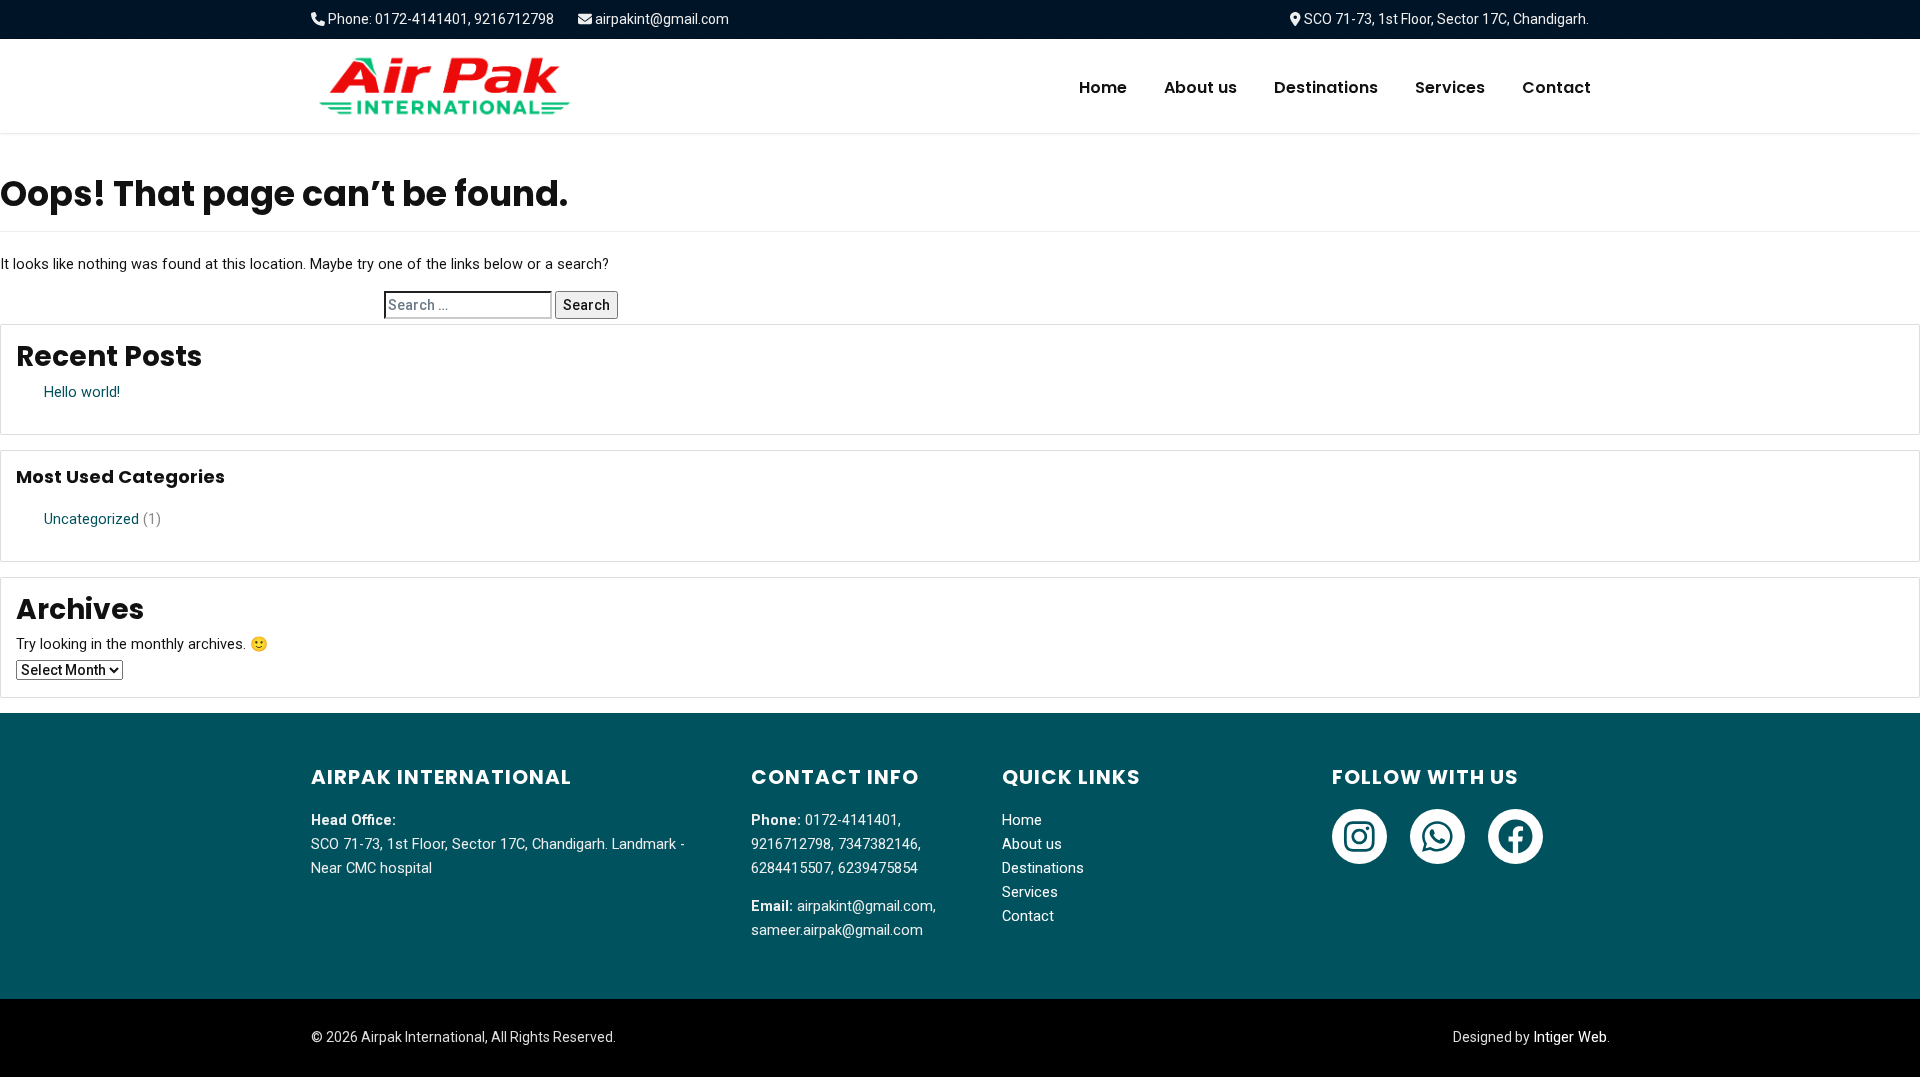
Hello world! (82, 392)
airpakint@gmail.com (662, 19)
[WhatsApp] (1437, 836)
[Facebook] (1515, 836)
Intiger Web (1570, 1037)
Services (1450, 87)
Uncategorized (91, 519)
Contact (1556, 87)
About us (1200, 87)
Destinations (1326, 87)
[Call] (1359, 836)
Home (1103, 87)
